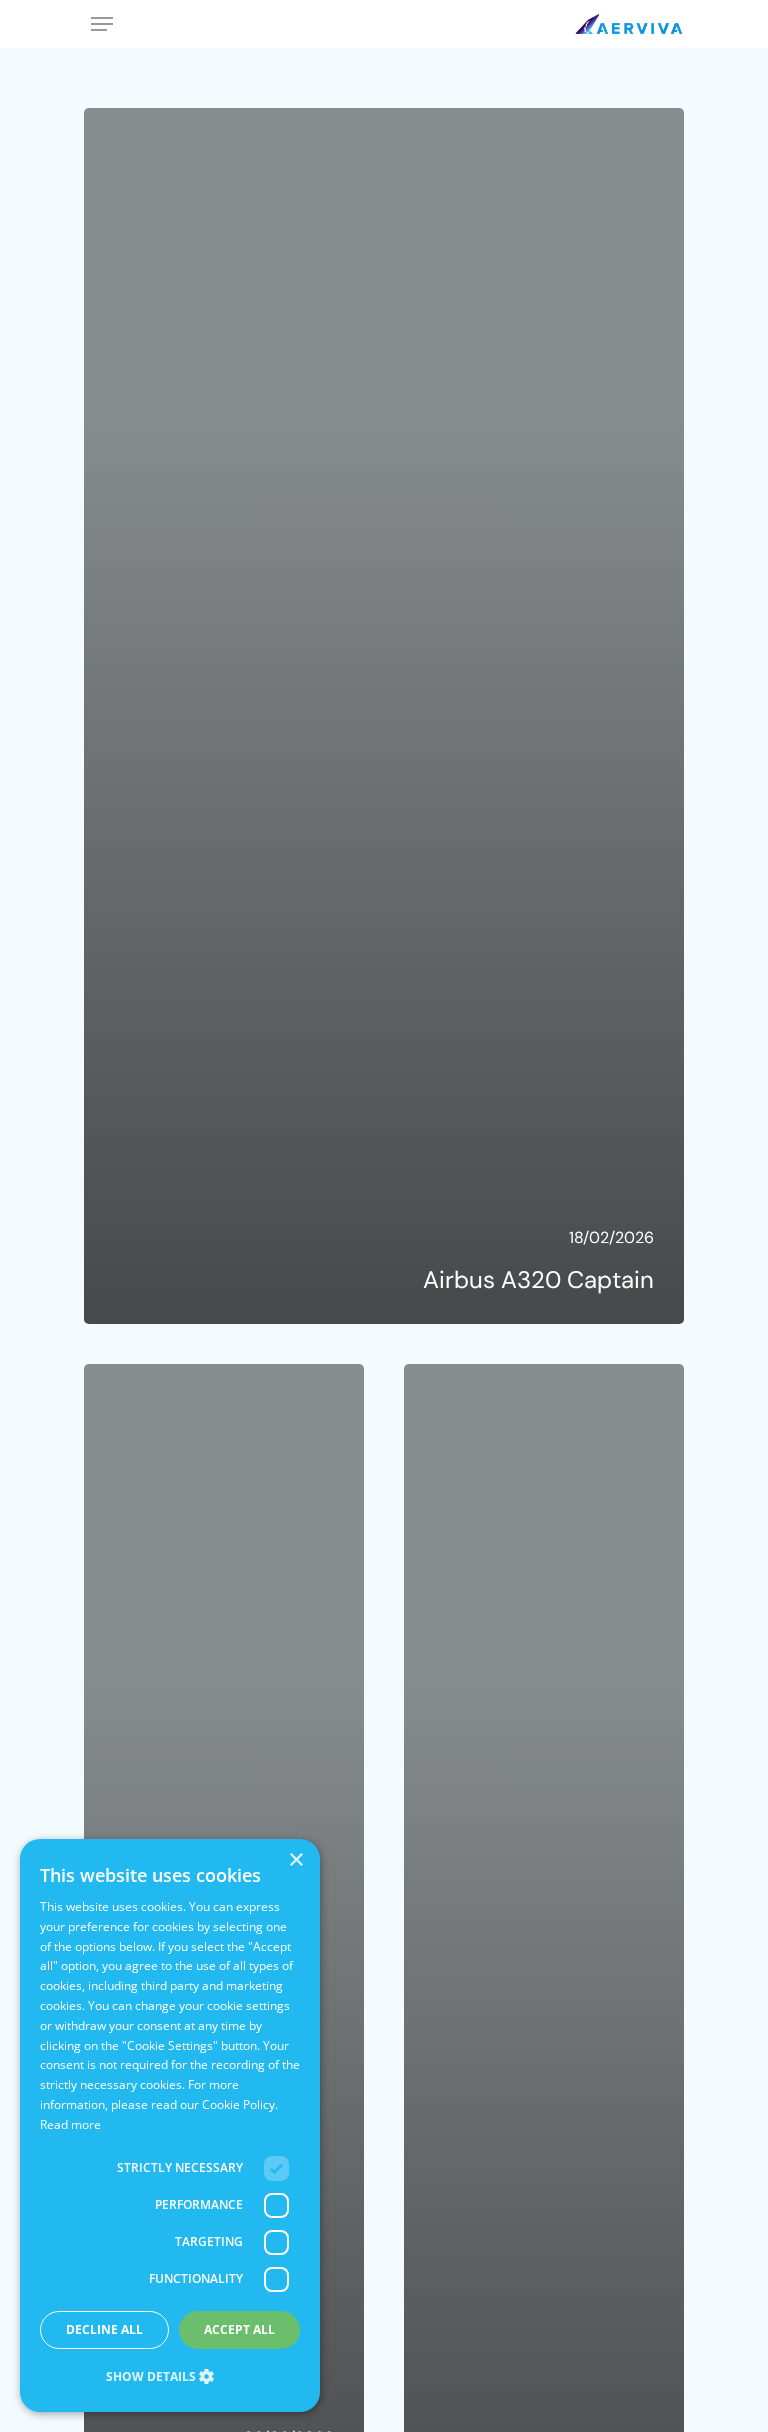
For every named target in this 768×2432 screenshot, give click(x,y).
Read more (70, 2124)
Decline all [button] (104, 2329)
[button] (170, 2377)
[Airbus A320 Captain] (384, 716)
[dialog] (170, 2125)
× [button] (297, 1860)
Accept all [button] (239, 2329)
